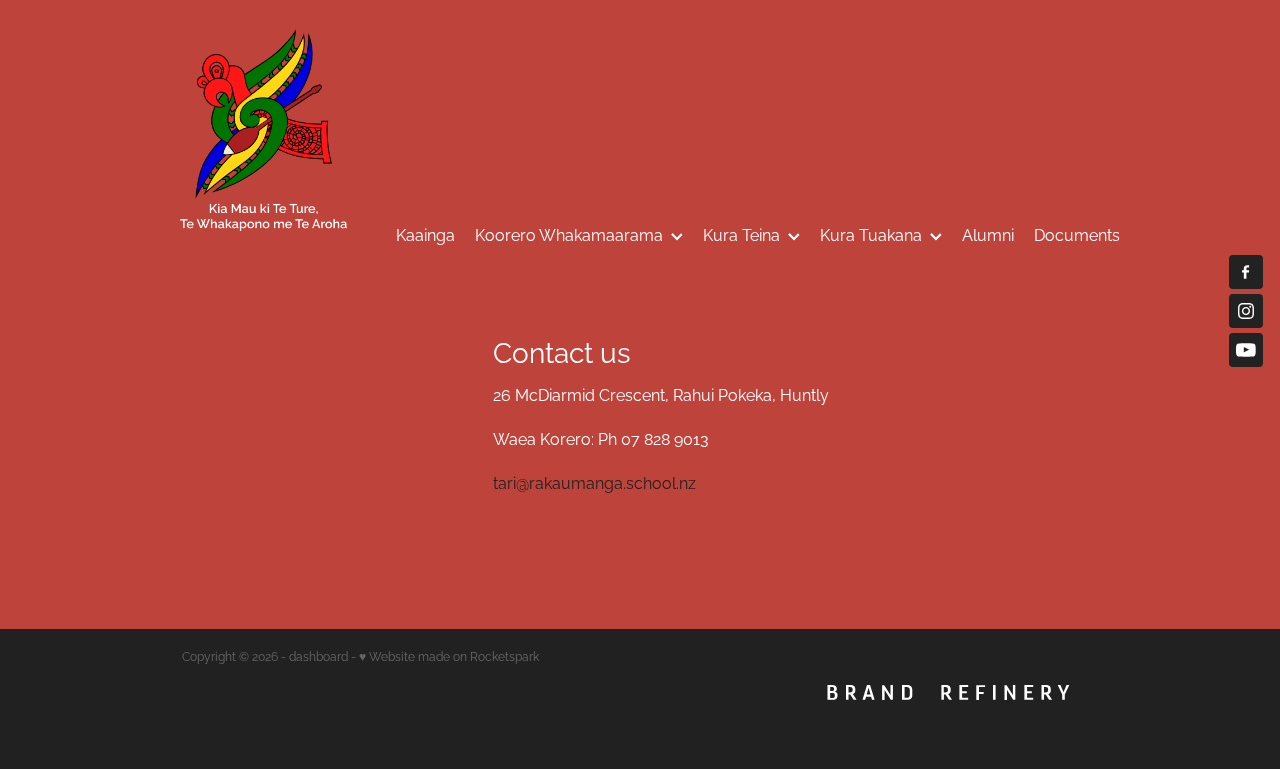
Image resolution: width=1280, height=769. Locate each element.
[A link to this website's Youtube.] (1246, 350)
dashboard (318, 655)
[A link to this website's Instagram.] (1246, 311)
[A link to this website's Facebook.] (1246, 272)
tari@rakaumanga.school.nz (594, 482)
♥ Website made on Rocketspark (449, 655)
